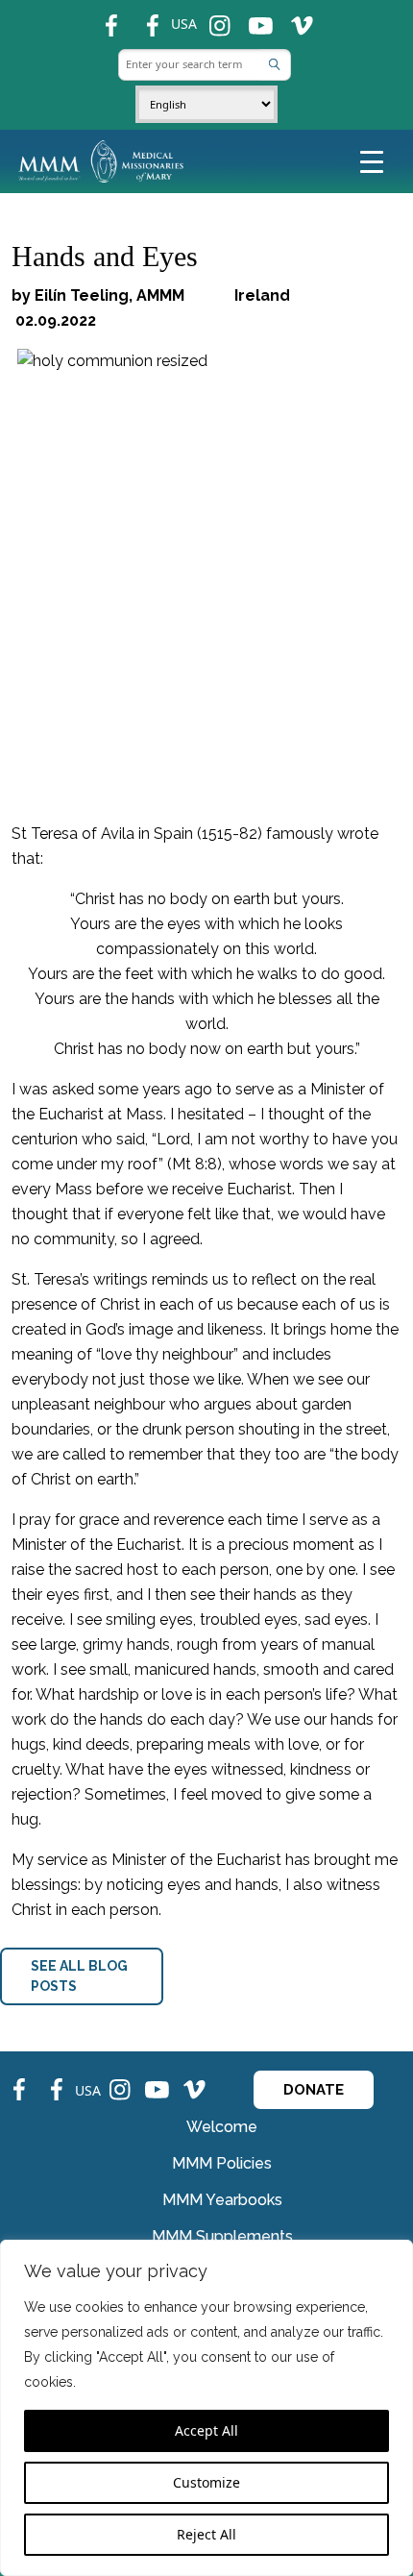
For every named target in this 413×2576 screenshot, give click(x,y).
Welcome (222, 2127)
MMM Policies (222, 2163)
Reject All (206, 2534)
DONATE (314, 2090)
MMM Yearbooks (222, 2200)
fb (102, 18)
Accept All (206, 2430)
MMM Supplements (222, 2236)
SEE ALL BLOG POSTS (79, 1976)
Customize (206, 2482)
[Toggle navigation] (372, 160)
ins (212, 18)
